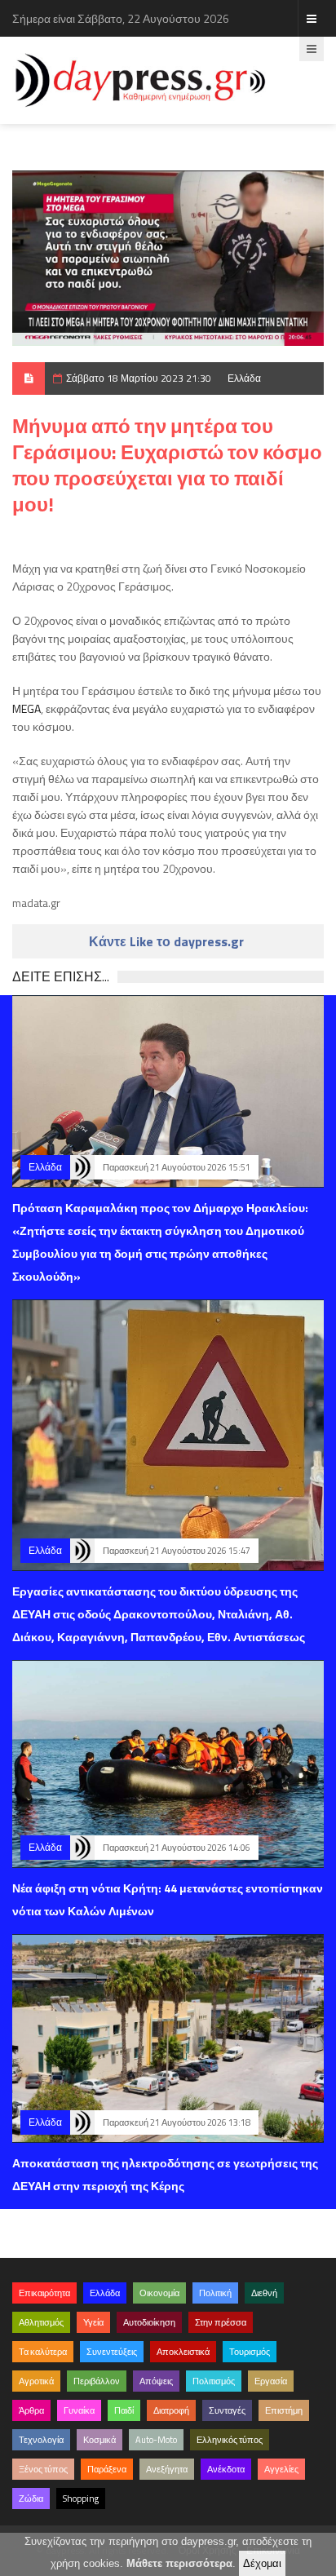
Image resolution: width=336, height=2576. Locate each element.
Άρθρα (31, 2410)
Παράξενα (107, 2469)
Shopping (81, 2499)
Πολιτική (215, 2293)
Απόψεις (156, 2381)
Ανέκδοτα (226, 2469)
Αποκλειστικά (183, 2352)
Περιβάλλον (97, 2381)
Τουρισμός (250, 2352)
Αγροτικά (36, 2381)
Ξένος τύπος (43, 2469)
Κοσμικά (99, 2440)
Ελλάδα (244, 378)
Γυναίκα (79, 2410)
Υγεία (93, 2322)
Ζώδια (31, 2499)
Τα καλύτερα (43, 2352)
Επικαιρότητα (44, 2293)
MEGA (27, 708)
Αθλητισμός (41, 2322)
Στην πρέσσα (221, 2322)
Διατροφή (171, 2410)
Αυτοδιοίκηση (149, 2322)
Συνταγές (227, 2410)
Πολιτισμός (214, 2381)
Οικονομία (159, 2293)
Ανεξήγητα (167, 2469)
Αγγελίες (281, 2469)
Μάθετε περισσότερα (179, 2563)
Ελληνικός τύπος (230, 2440)
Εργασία (271, 2381)
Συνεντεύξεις (112, 2352)
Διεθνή (264, 2293)
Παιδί (124, 2410)
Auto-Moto (156, 2440)
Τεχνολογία (41, 2440)
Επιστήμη (284, 2410)
